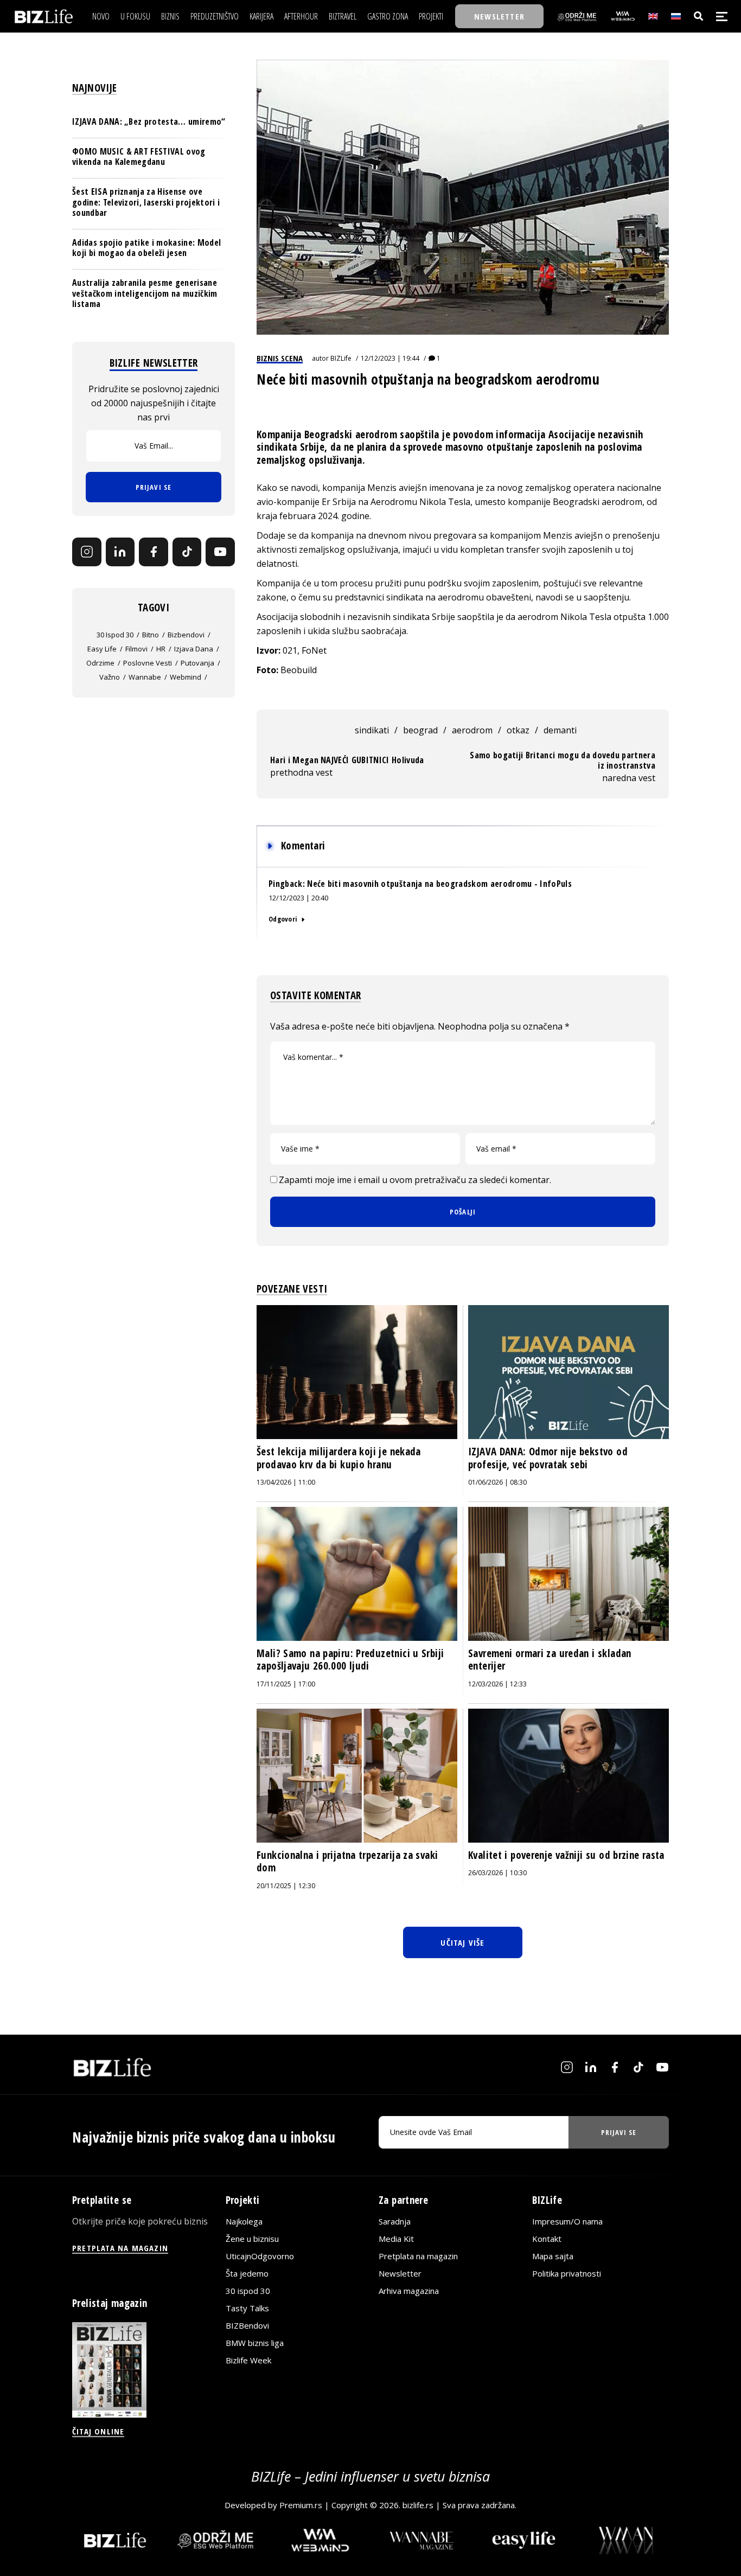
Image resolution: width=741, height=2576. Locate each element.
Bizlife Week (248, 2360)
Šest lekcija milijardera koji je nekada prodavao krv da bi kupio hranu (339, 1458)
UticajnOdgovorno (260, 2256)
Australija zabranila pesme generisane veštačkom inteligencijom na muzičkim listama (145, 293)
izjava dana (194, 648)
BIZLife (341, 358)
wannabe (145, 676)
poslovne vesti (148, 662)
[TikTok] (187, 552)
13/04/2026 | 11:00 (286, 1482)
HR (161, 648)
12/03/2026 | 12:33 (497, 1684)
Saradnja (395, 2221)
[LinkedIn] (120, 552)
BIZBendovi (247, 2325)
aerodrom (472, 730)
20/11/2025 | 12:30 (286, 1886)
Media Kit (396, 2239)
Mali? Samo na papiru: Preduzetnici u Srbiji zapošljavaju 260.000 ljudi (350, 1660)
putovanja (197, 662)
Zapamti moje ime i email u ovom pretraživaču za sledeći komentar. (415, 1180)
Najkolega (244, 2221)
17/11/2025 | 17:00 (286, 1684)
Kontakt (547, 2239)
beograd (420, 730)
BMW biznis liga (255, 2343)
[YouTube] (220, 552)
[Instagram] (87, 552)
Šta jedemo (247, 2273)
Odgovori (283, 919)
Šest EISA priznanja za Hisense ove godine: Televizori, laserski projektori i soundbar (146, 202)
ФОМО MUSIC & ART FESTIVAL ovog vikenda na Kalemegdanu (139, 156)
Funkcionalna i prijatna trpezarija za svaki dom (347, 1862)
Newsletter (400, 2273)
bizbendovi (186, 634)
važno (110, 676)
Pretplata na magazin (418, 2256)
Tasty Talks (247, 2308)
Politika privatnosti (567, 2273)
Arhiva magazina (409, 2291)
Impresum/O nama (567, 2221)
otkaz (518, 730)
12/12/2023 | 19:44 (390, 358)
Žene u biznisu (252, 2239)
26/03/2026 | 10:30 (497, 1873)
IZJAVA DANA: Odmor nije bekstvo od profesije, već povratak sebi (548, 1458)
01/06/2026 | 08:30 (497, 1482)
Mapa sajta (553, 2256)
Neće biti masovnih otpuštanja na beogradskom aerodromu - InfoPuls (439, 884)
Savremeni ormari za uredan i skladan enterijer (550, 1660)
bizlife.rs (418, 2505)
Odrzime (100, 662)
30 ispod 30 (115, 634)
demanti (560, 730)
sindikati (372, 730)
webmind (186, 676)
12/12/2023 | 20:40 (298, 898)
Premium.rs (301, 2505)
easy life (102, 648)
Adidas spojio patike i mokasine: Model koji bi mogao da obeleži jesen (146, 248)
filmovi (136, 648)
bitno (151, 634)
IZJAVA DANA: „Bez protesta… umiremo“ (149, 122)
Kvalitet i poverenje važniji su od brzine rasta (566, 1855)
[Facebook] (154, 552)
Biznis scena (280, 358)
